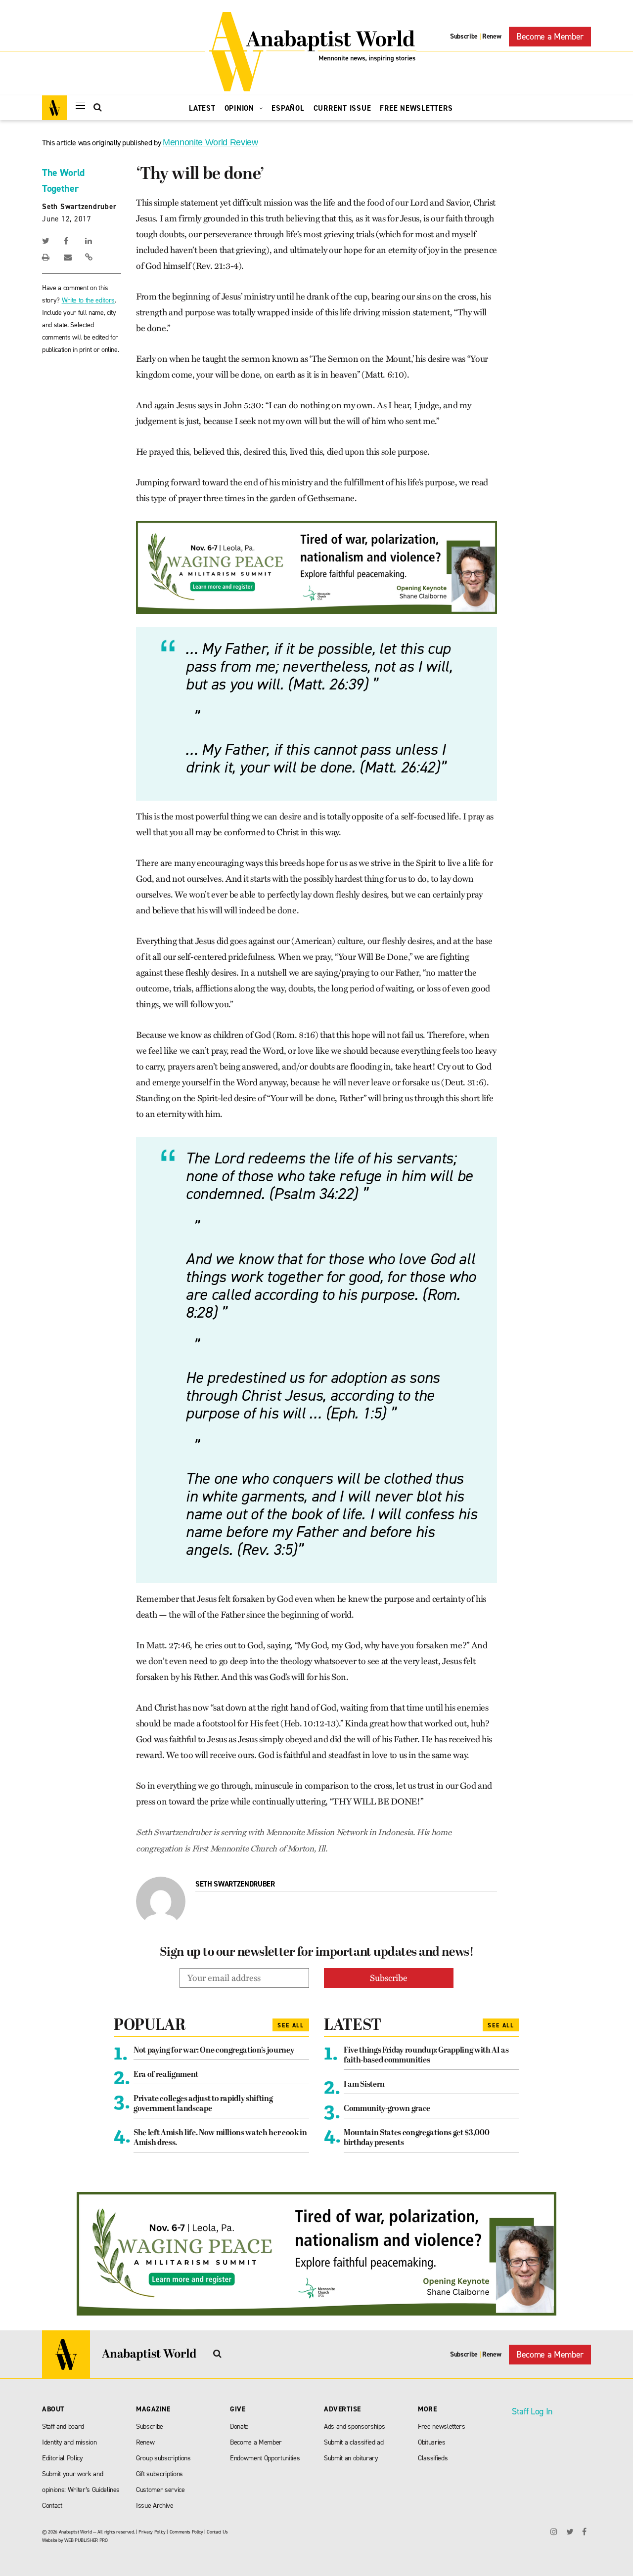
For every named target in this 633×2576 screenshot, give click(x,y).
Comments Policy (186, 2532)
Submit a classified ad (354, 2442)
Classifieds (433, 2458)
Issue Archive (155, 2506)
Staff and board (63, 2426)
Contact (52, 2506)
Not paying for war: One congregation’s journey (214, 2051)
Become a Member (550, 37)
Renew (492, 36)
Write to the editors (88, 300)
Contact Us (217, 2532)
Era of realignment (166, 2075)
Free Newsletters (416, 108)
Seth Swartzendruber (79, 207)
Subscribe (464, 36)
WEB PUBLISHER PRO (86, 2540)
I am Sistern (364, 2085)
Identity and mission (69, 2442)
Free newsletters (442, 2426)
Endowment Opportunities (265, 2458)
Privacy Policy (152, 2532)
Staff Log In (532, 2411)
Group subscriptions (163, 2458)
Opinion (241, 108)
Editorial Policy (63, 2458)
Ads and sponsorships (354, 2426)
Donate (239, 2426)
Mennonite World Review (210, 142)
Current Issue (342, 108)
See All (291, 2025)
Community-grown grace (387, 2109)
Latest (202, 108)
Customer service (160, 2490)
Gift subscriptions (159, 2474)
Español (288, 108)
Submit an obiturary (351, 2458)
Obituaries (432, 2442)
